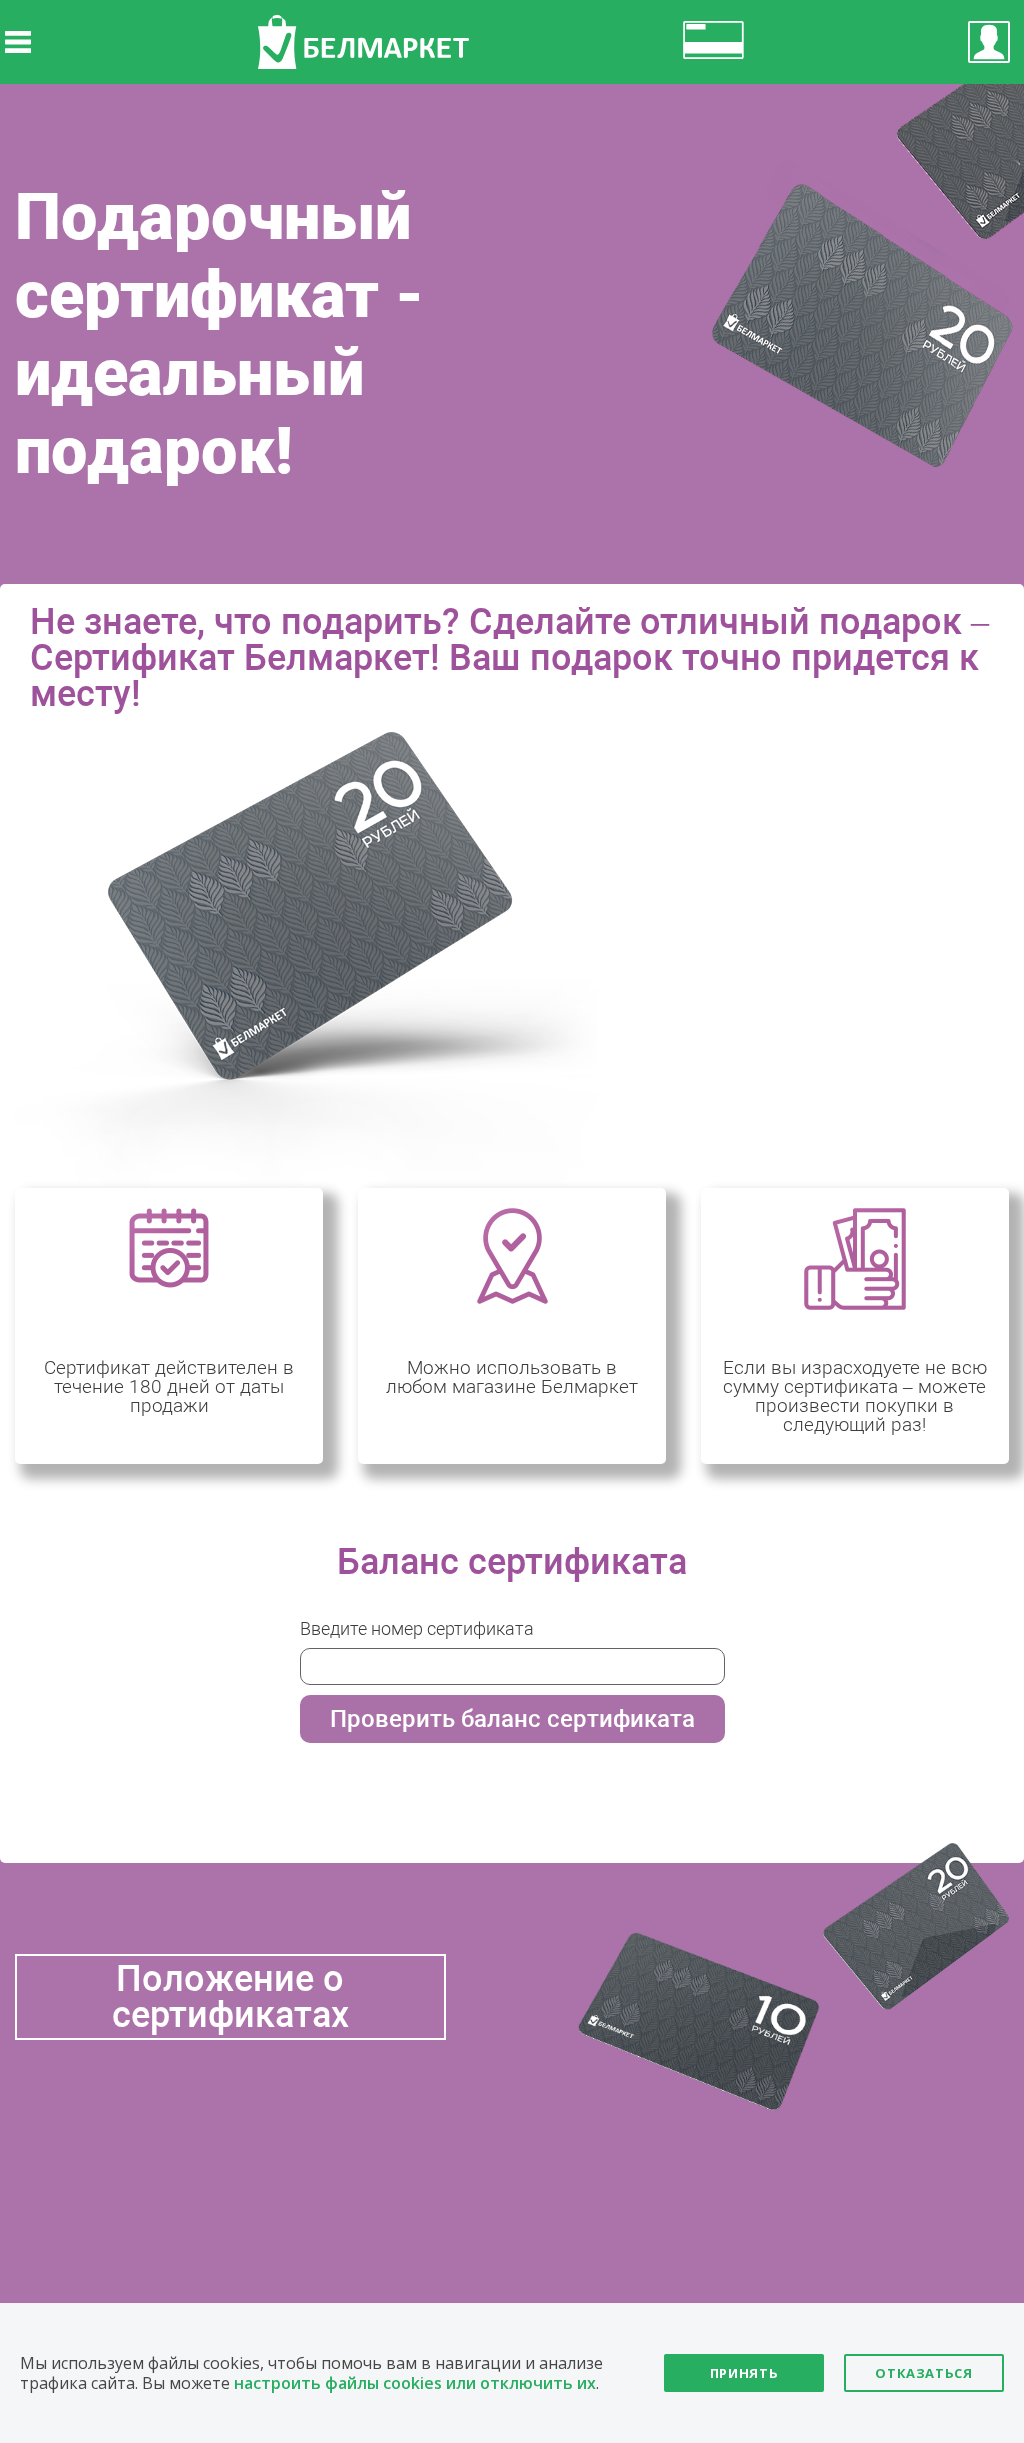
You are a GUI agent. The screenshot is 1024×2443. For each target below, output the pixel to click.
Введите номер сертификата (417, 1628)
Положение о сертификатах (230, 1997)
